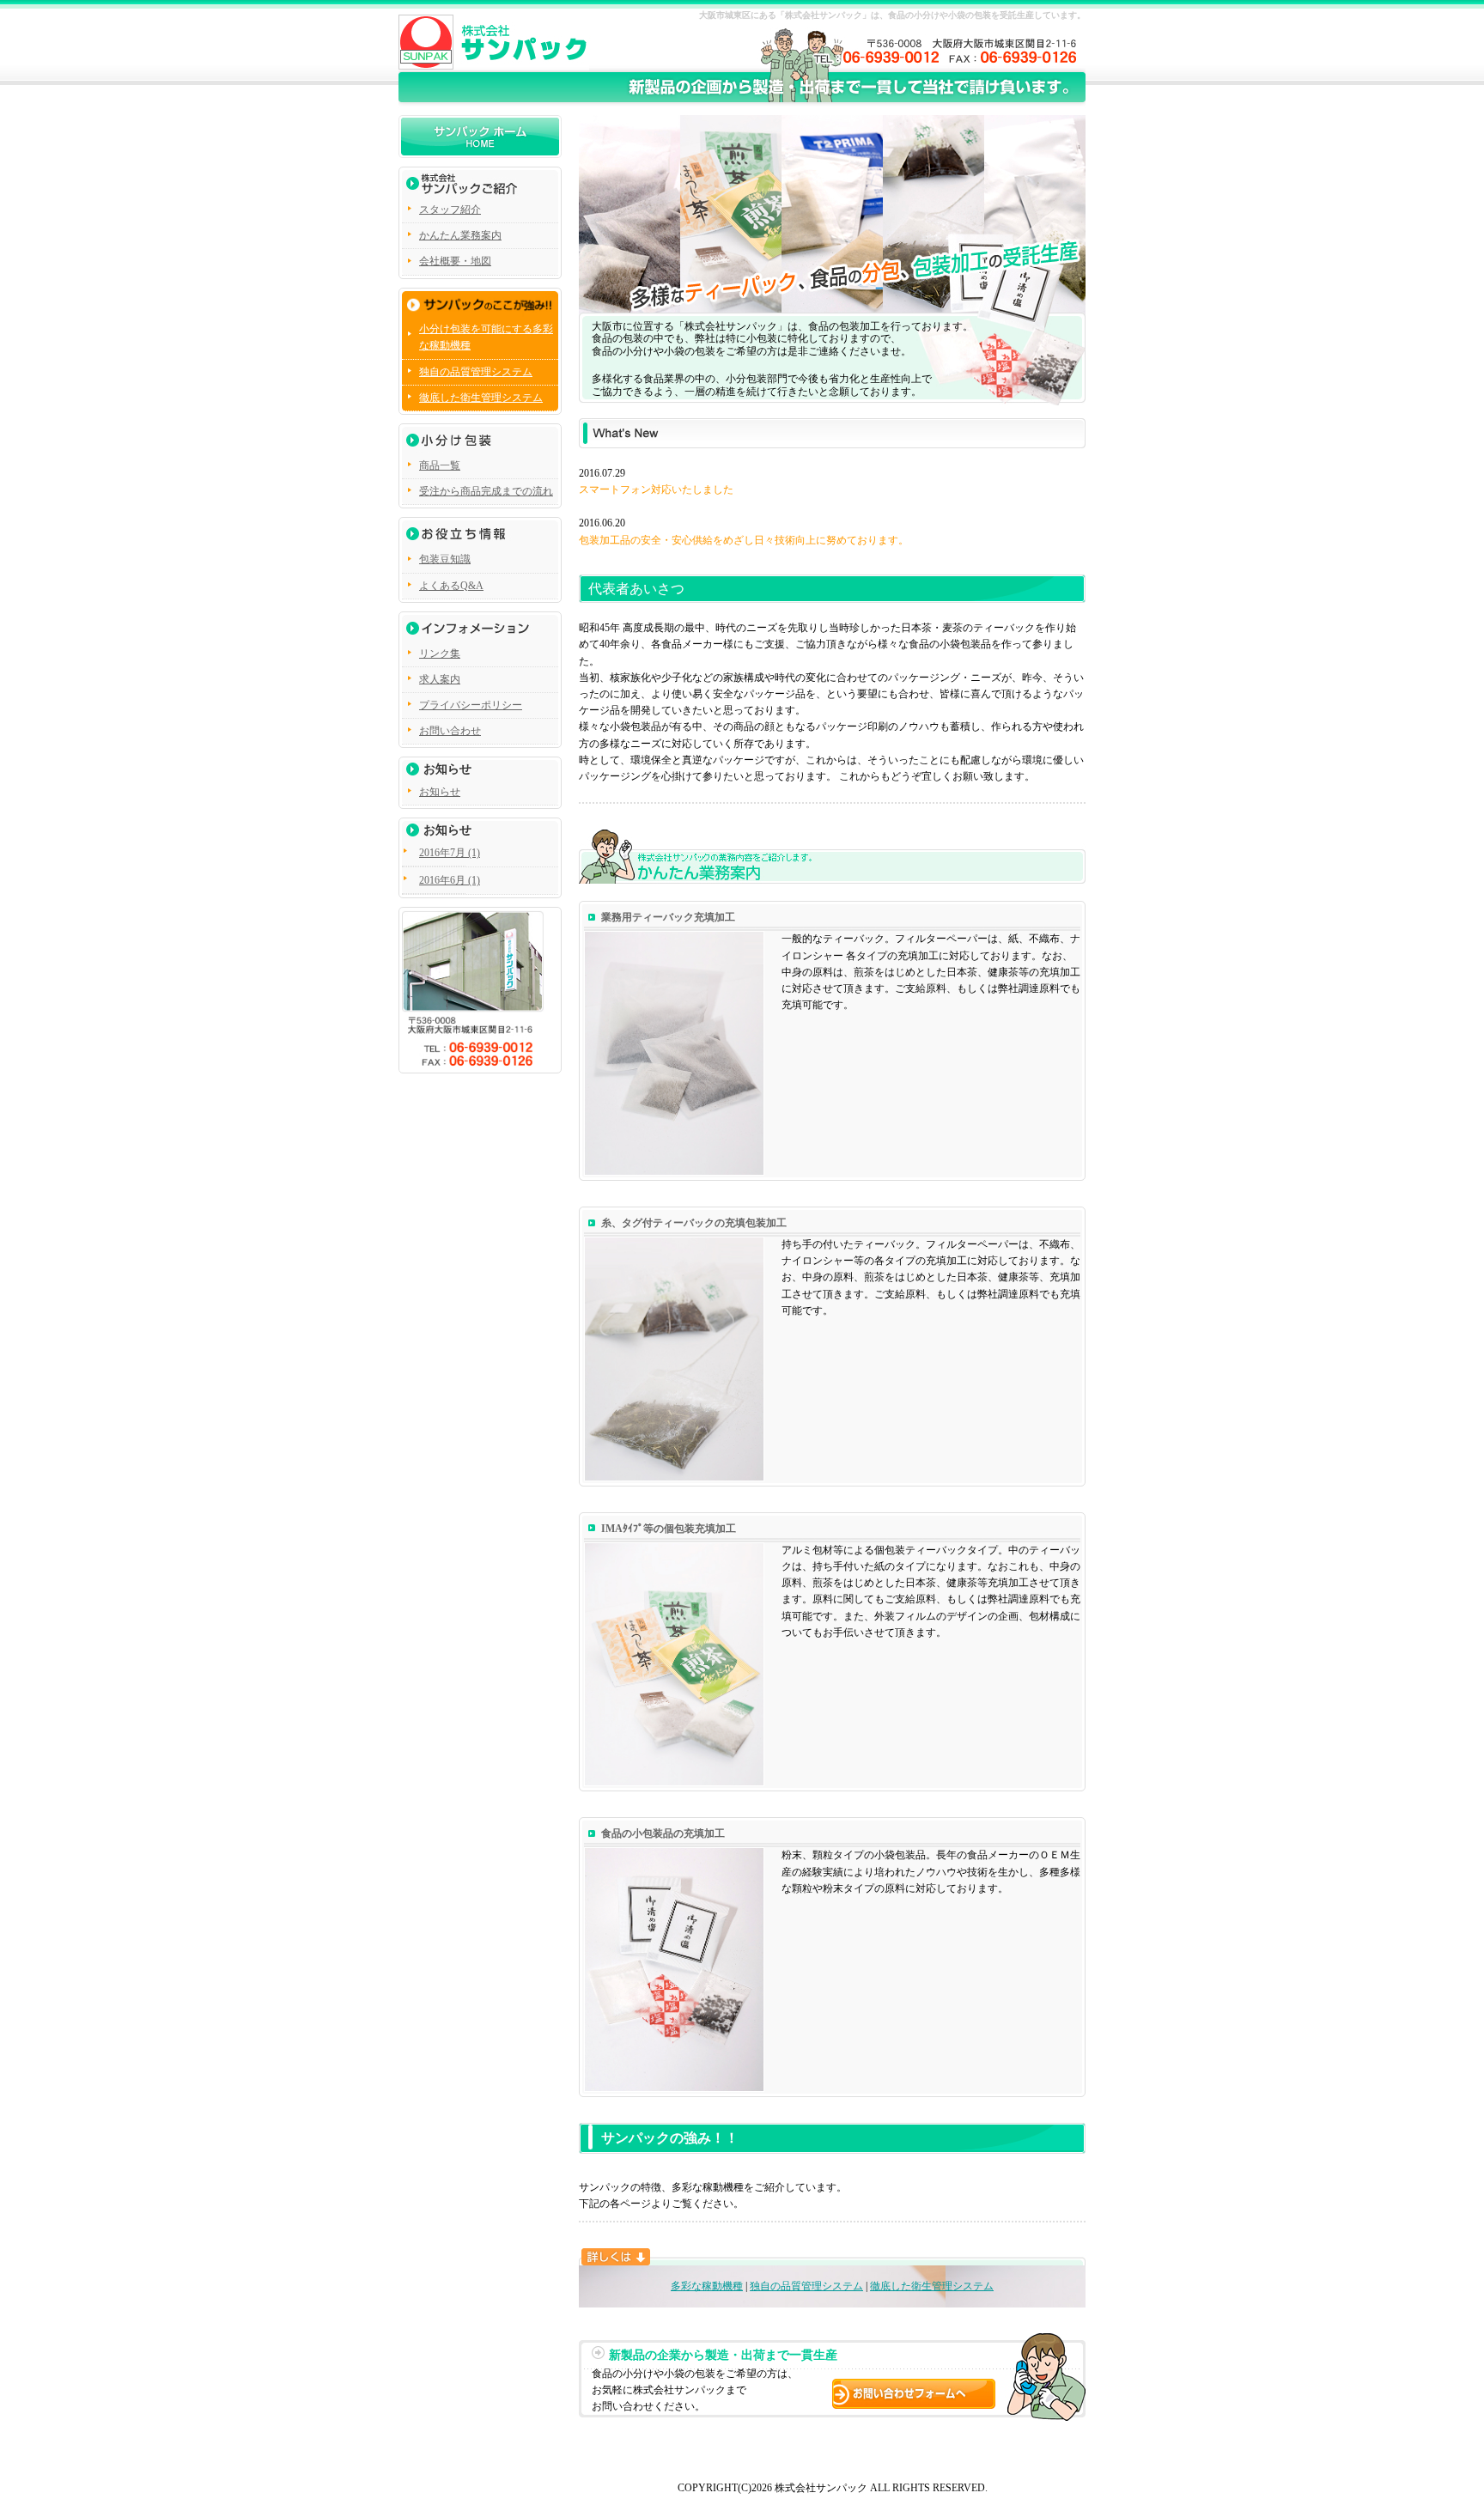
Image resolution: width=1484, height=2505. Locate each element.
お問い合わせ (450, 731)
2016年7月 (442, 853)
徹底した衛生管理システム (932, 2286)
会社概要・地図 (455, 261)
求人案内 (440, 679)
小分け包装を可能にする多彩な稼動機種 (486, 337)
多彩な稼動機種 (707, 2286)
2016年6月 (442, 880)
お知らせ (440, 792)
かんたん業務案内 (460, 235)
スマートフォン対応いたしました (656, 489)
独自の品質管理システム (806, 2286)
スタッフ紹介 (450, 210)
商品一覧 (440, 465)
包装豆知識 (445, 559)
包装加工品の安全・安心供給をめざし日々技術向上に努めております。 (744, 540)
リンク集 (440, 654)
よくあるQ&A (451, 586)
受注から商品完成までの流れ (486, 491)
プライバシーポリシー (471, 705)
